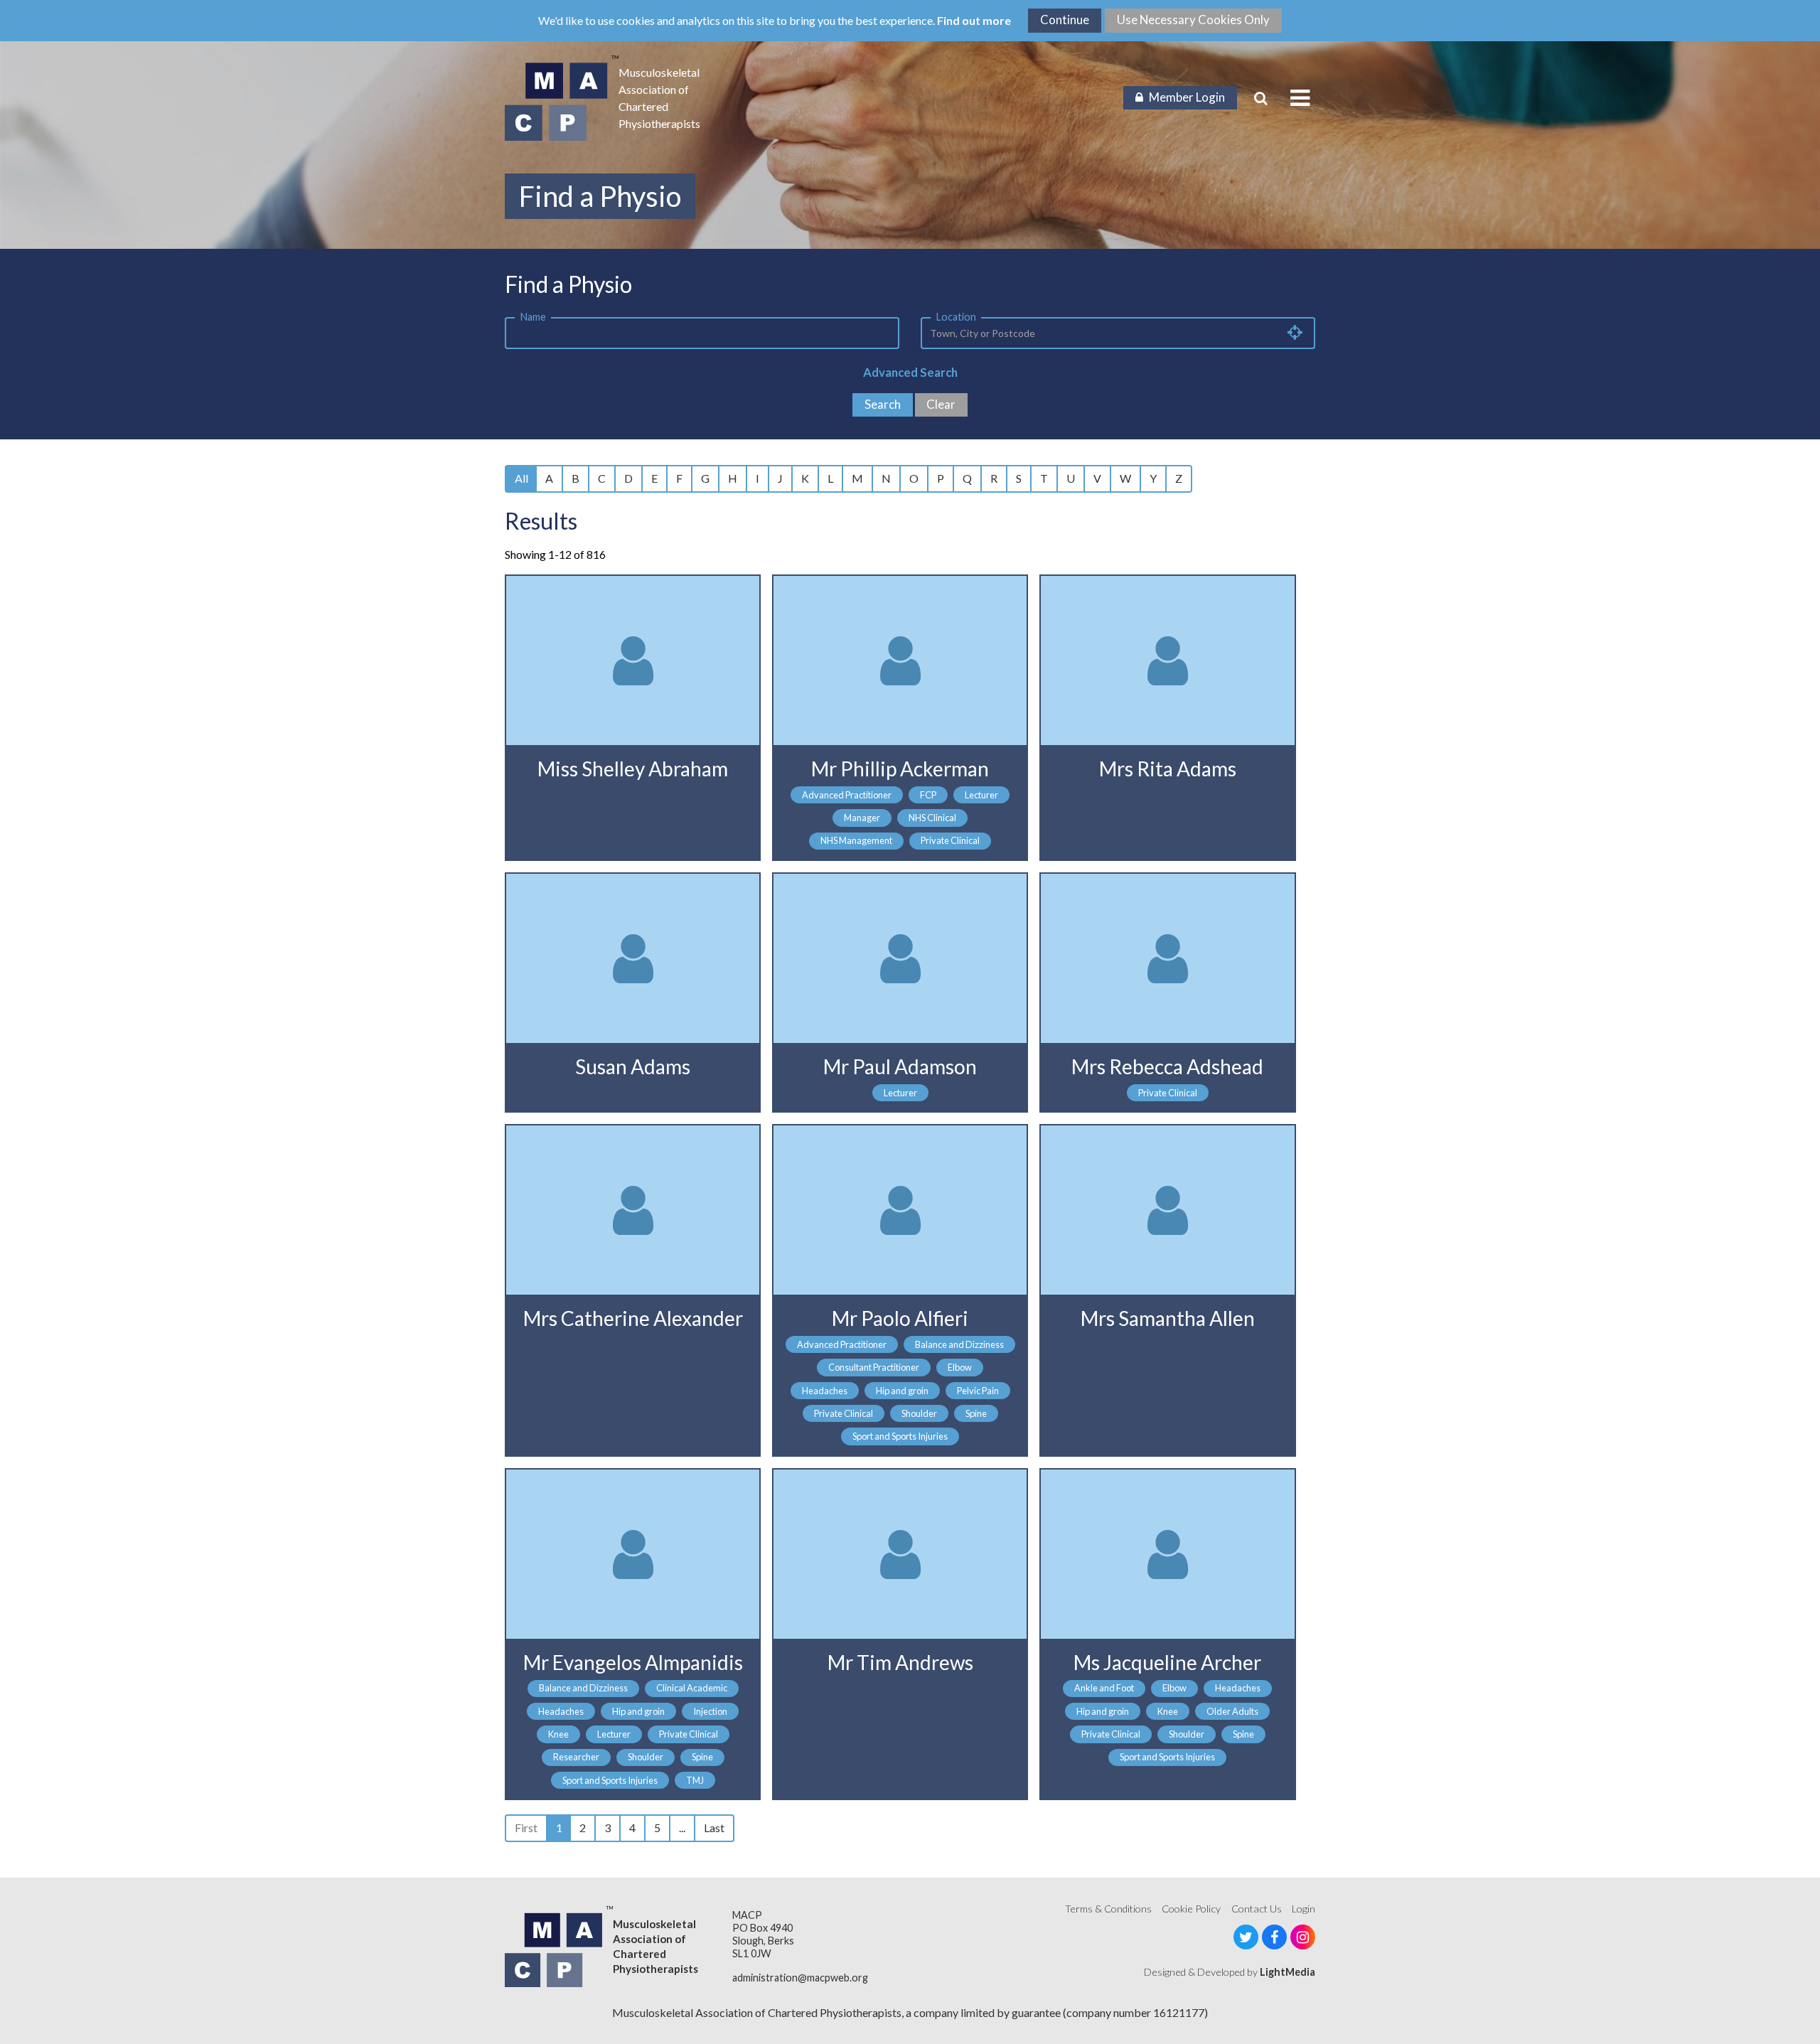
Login (1304, 1909)
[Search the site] (1261, 98)
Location (956, 317)
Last (714, 1828)
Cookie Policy (1191, 1909)
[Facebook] (1274, 1937)
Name (533, 317)
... (682, 1828)
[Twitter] (1246, 1937)
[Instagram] (1303, 1937)
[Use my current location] (1295, 332)
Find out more (974, 20)
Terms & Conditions (1108, 1909)
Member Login (1187, 97)
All (521, 478)
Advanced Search (910, 372)
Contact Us (1257, 1909)
